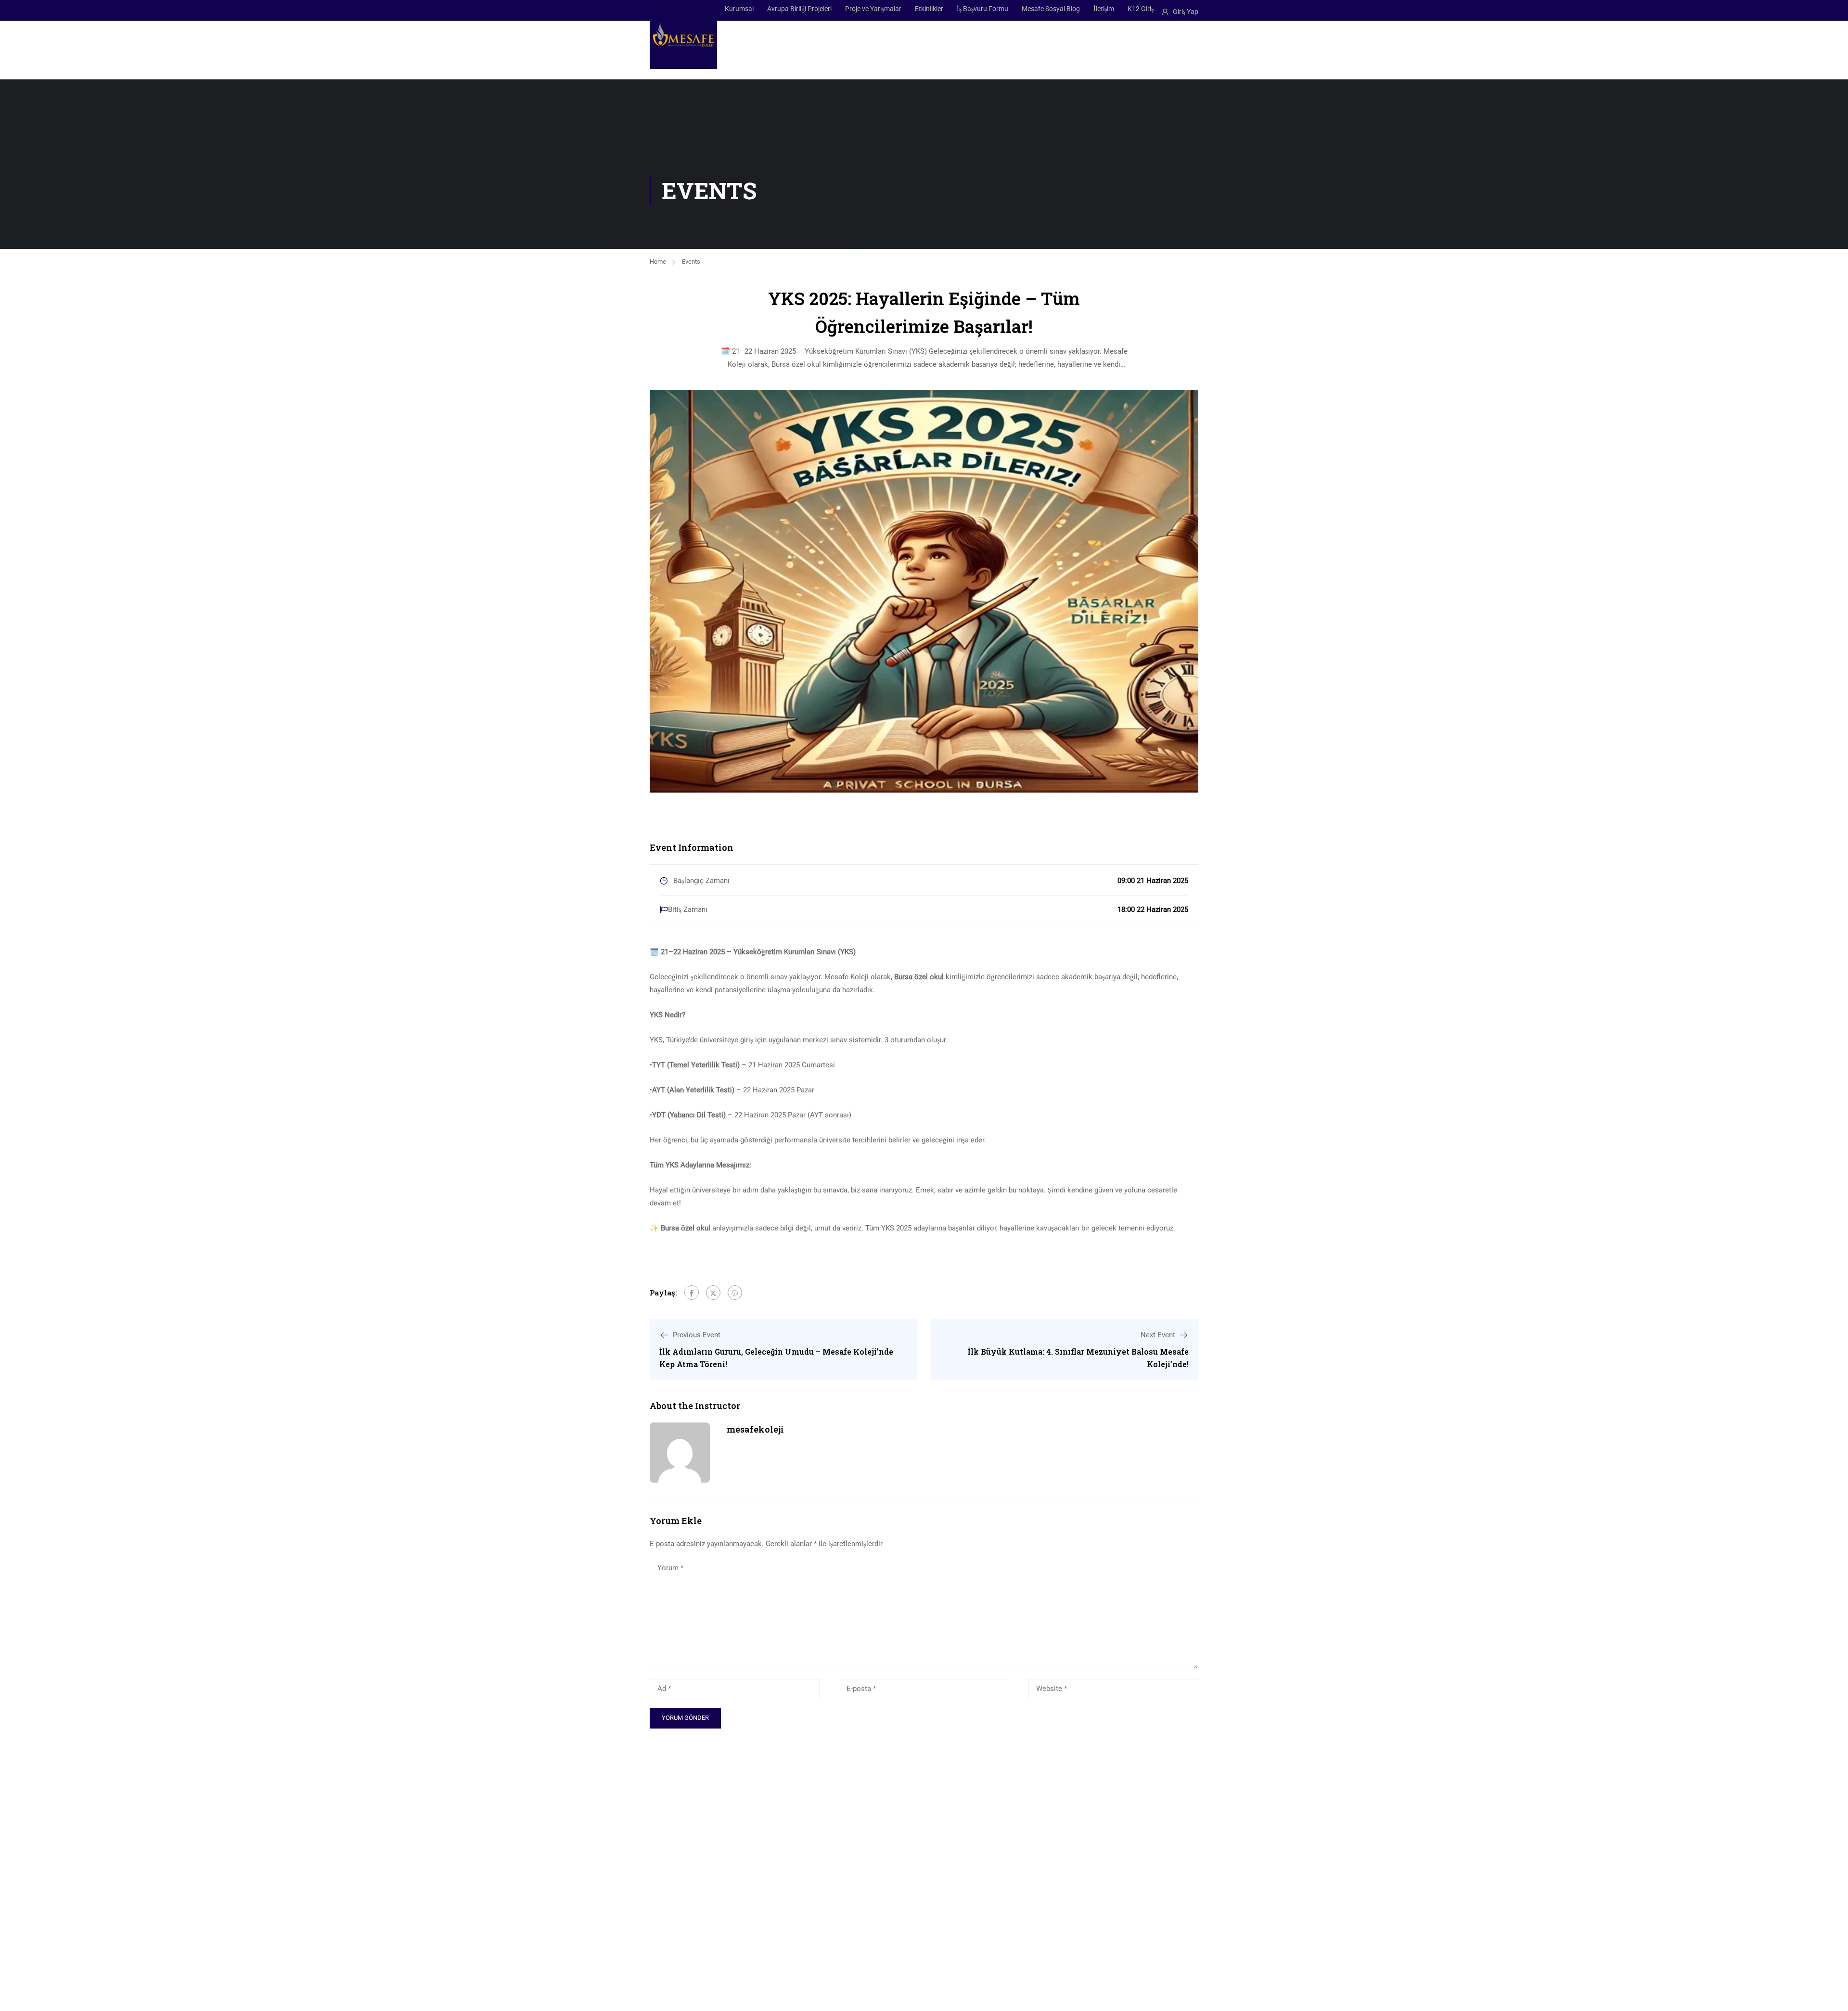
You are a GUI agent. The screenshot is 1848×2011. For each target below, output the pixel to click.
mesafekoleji (755, 1429)
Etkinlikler (929, 9)
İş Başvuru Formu (982, 9)
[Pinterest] (735, 1293)
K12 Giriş (1141, 9)
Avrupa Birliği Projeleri (799, 9)
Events (691, 262)
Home (658, 262)
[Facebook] (692, 1293)
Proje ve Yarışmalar (873, 9)
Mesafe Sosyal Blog (1051, 9)
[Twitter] (713, 1293)
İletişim (1104, 9)
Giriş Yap (1186, 12)
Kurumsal (739, 9)
